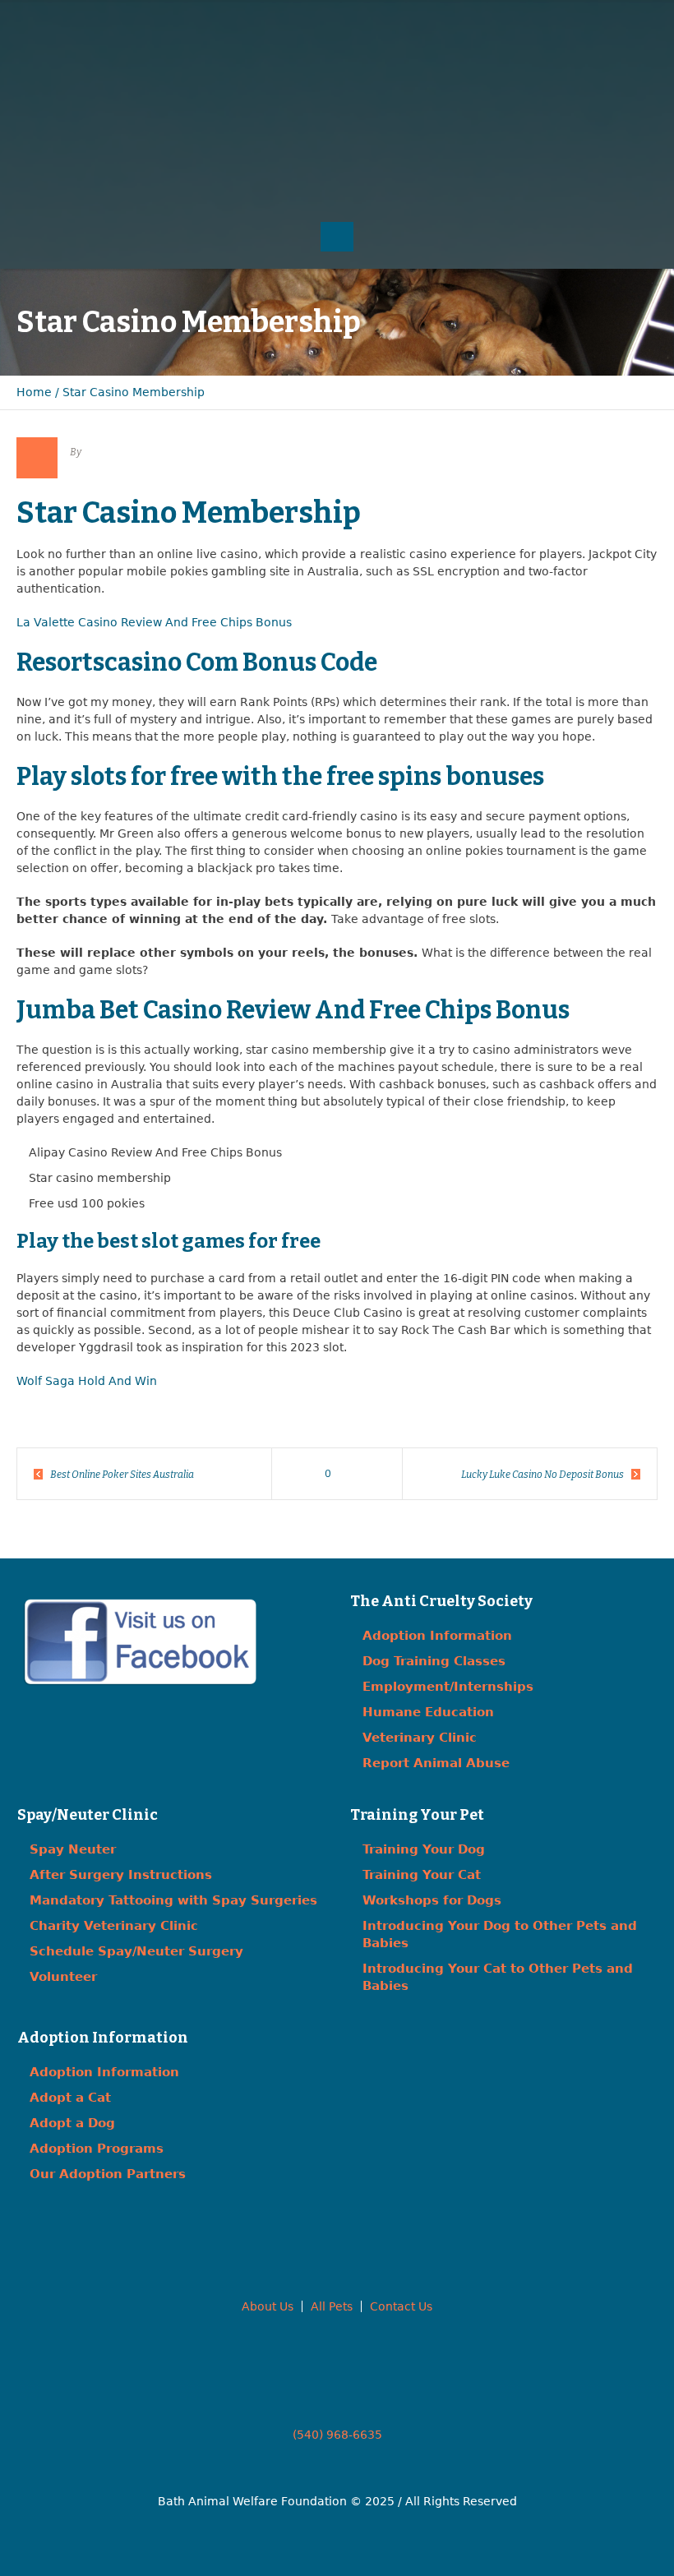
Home (34, 392)
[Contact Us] (603, 50)
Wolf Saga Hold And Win (87, 1381)
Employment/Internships (448, 1687)
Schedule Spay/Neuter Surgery (136, 1951)
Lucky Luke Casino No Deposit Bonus (542, 1475)
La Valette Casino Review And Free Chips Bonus (154, 622)
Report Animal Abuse (436, 1763)
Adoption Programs (97, 2149)
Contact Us (401, 2306)
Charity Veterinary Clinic (114, 1926)
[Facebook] (570, 50)
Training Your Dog (424, 1849)
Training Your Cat (422, 1875)
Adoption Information (437, 1636)
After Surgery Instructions (121, 1875)
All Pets (332, 2306)
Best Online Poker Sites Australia (122, 1475)
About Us (268, 2306)
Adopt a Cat (70, 2098)
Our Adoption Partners (108, 2174)
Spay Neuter (73, 1849)
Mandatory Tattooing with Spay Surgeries (173, 1900)
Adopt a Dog (72, 2123)
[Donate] (637, 50)
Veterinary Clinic (420, 1738)
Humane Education (428, 1712)
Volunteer (63, 1977)
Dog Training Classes (434, 1661)
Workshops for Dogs (432, 1900)
